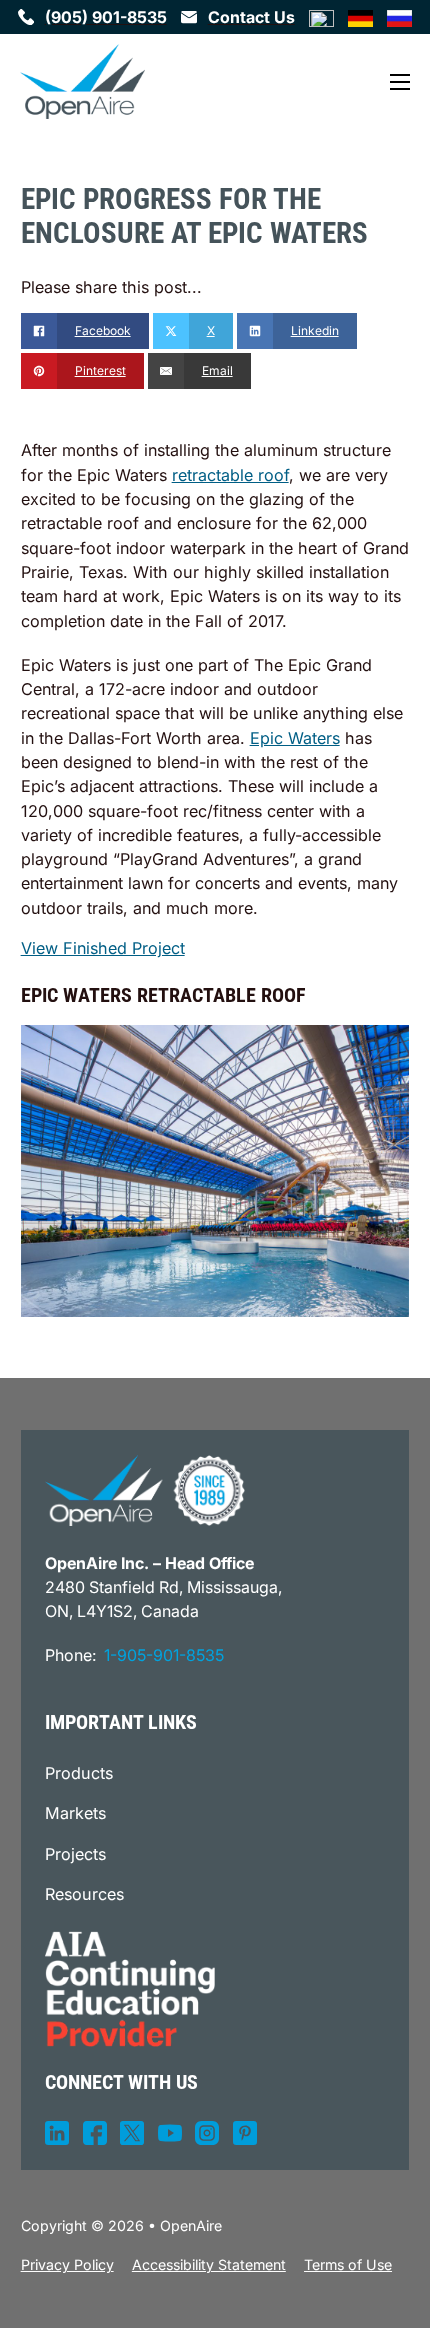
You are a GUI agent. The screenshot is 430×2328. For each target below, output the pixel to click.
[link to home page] (82, 82)
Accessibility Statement (209, 2264)
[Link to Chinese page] (321, 16)
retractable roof (230, 475)
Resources (84, 1894)
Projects (75, 1854)
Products (79, 1773)
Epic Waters (295, 738)
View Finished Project (103, 948)
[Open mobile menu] (400, 82)
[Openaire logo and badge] (145, 1491)
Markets (75, 1813)
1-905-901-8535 (164, 1655)
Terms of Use (348, 2264)
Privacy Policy (67, 2264)
